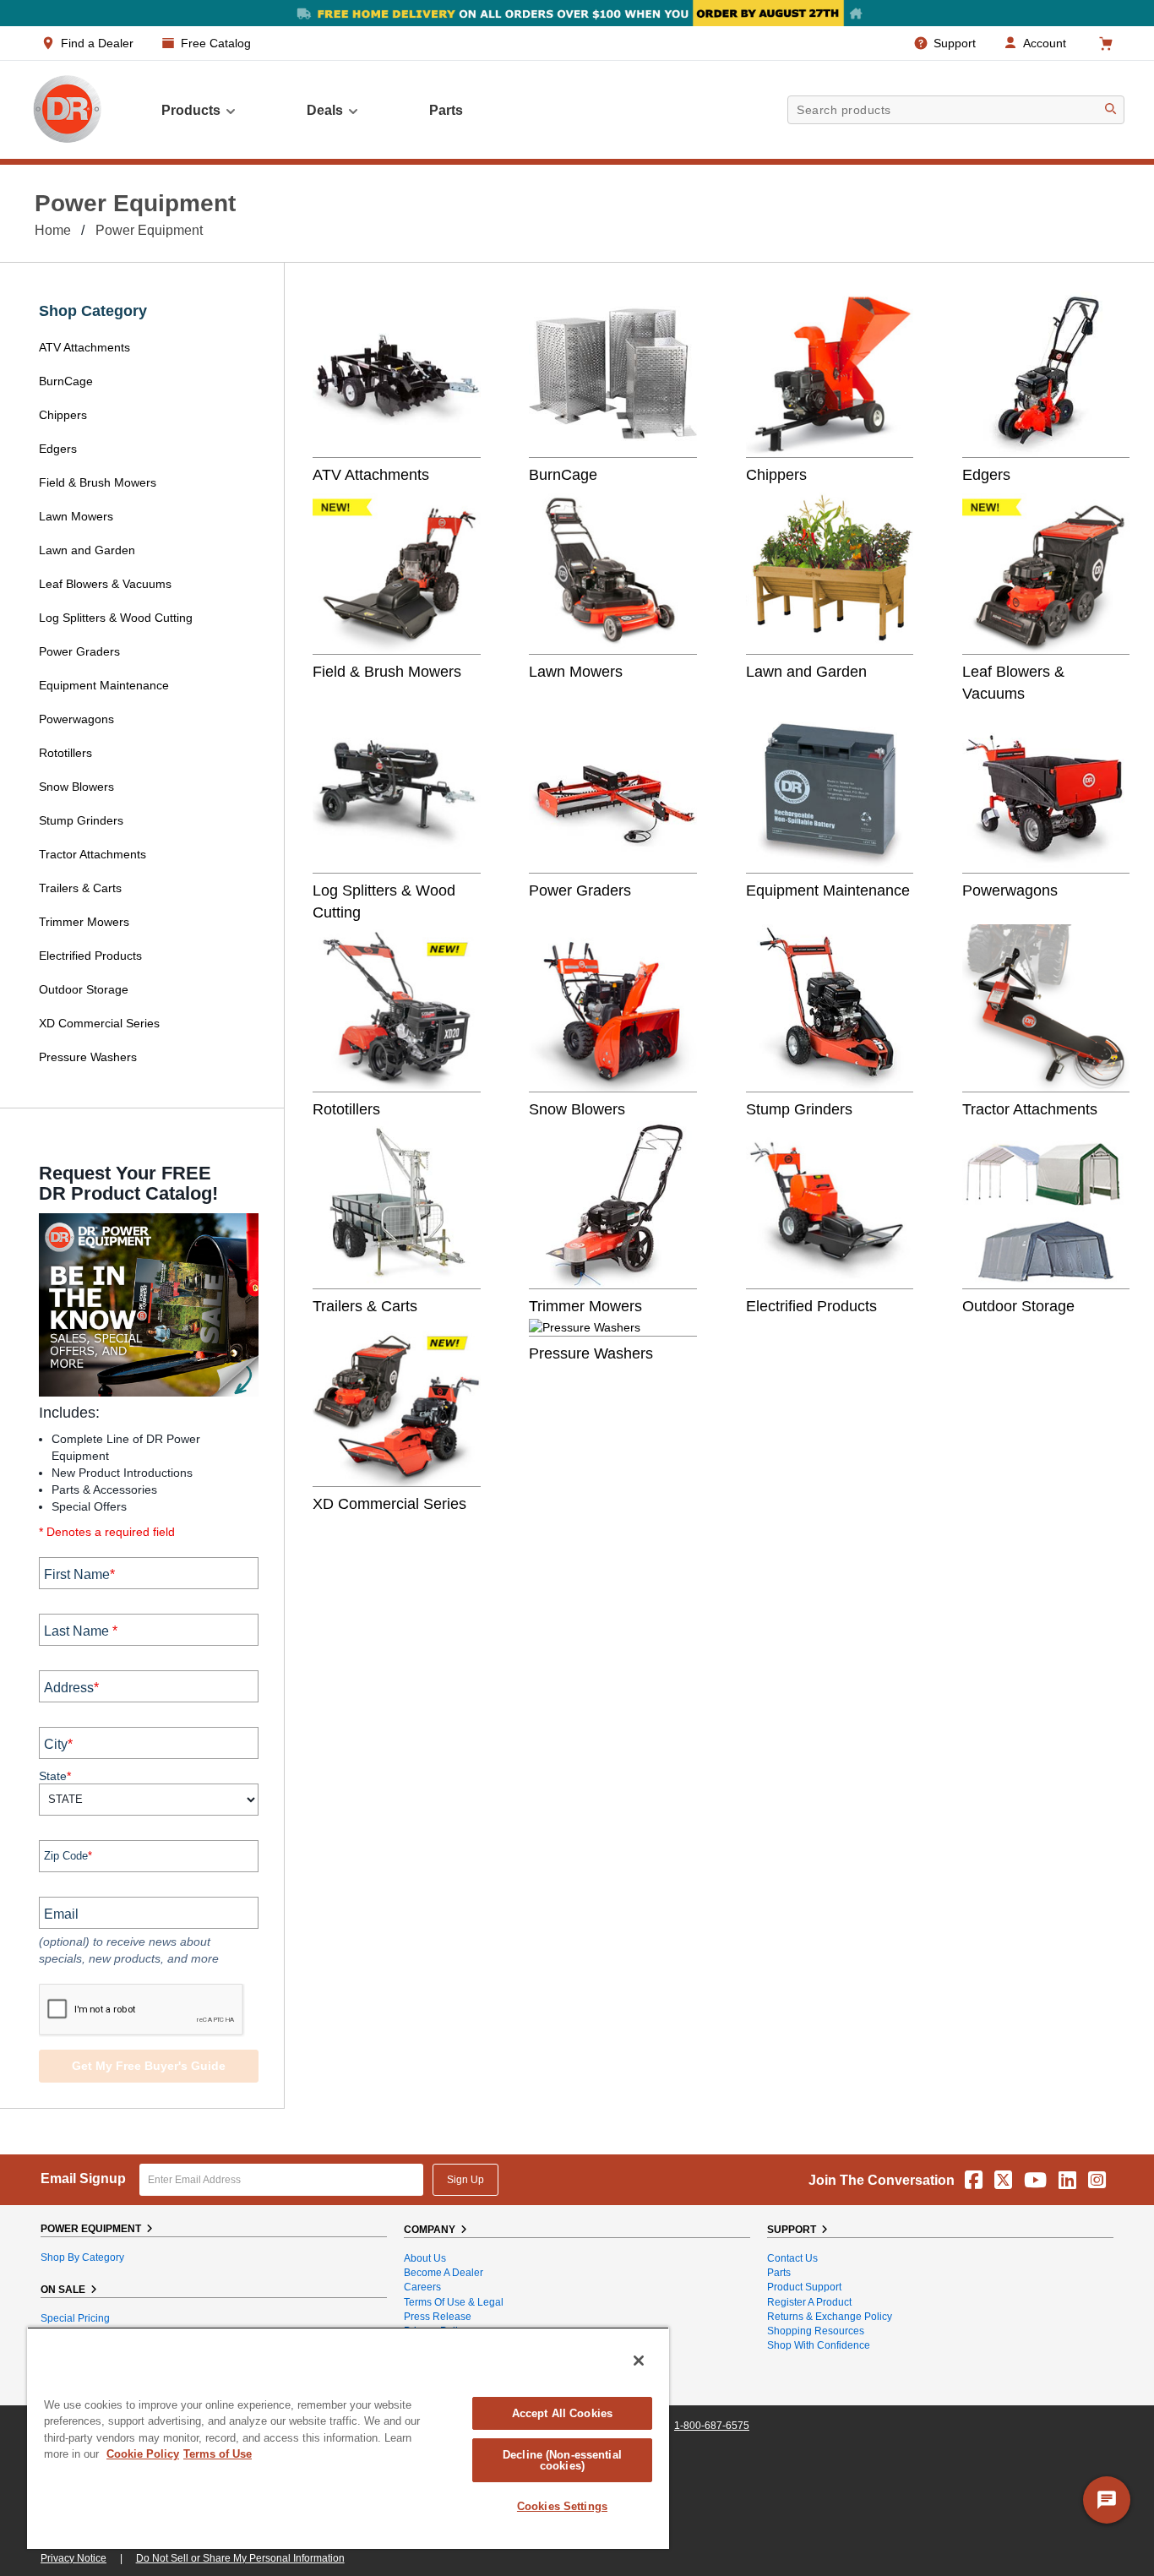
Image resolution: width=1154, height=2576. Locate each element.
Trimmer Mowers (84, 922)
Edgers (58, 449)
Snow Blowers (76, 787)
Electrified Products (90, 956)
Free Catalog (216, 43)
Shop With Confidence (819, 2345)
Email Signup (83, 2178)
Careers (422, 2287)
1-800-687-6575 (712, 2426)
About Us (425, 2258)
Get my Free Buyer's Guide (149, 2066)
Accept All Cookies (562, 2413)
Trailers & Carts (80, 888)
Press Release (438, 2317)
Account (1045, 43)
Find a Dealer (97, 43)
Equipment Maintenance (104, 685)
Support (955, 43)
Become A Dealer (444, 2273)
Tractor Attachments (93, 854)
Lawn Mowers (76, 516)
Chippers (65, 415)
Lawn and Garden (87, 550)
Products (191, 110)
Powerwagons (76, 719)
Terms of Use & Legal (454, 2302)
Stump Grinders (81, 820)
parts (446, 110)
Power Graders (79, 651)
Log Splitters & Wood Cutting (116, 618)
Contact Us (792, 2258)
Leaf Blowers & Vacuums (105, 584)
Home (53, 230)
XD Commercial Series (99, 1023)
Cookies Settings (562, 2506)
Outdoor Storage (84, 989)
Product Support (804, 2287)
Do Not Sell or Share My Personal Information (240, 2558)
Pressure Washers (88, 1057)
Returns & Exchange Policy (830, 2317)
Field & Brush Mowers (99, 482)
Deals (325, 110)
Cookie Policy (143, 2454)
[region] (348, 2438)
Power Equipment (149, 230)
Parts (779, 2273)
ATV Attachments (84, 347)
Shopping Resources (816, 2331)
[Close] (639, 2361)
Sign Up (465, 2180)
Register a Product (809, 2302)
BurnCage (66, 381)
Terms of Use (218, 2454)
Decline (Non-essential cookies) (562, 2460)
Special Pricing (75, 2318)
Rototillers (65, 753)
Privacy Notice (73, 2558)
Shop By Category (82, 2257)
